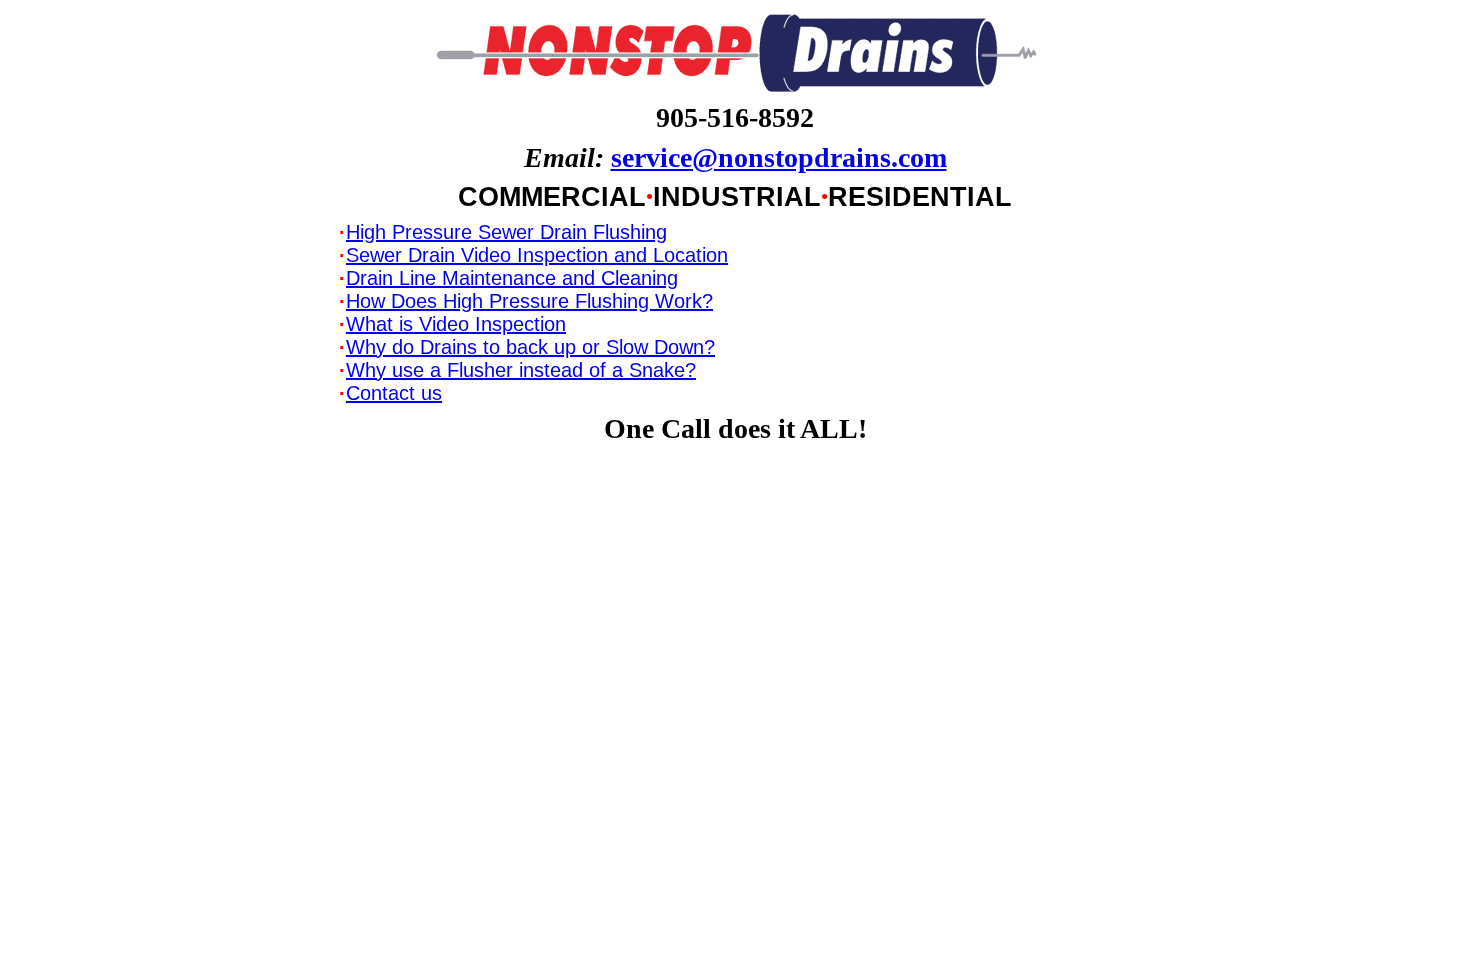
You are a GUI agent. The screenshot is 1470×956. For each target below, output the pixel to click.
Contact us (394, 393)
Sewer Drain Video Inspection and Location (537, 255)
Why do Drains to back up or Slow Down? (530, 347)
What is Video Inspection (456, 324)
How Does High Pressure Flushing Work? (529, 301)
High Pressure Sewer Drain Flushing (506, 232)
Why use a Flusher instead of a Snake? (521, 370)
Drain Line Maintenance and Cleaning (512, 278)
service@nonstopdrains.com (779, 157)
